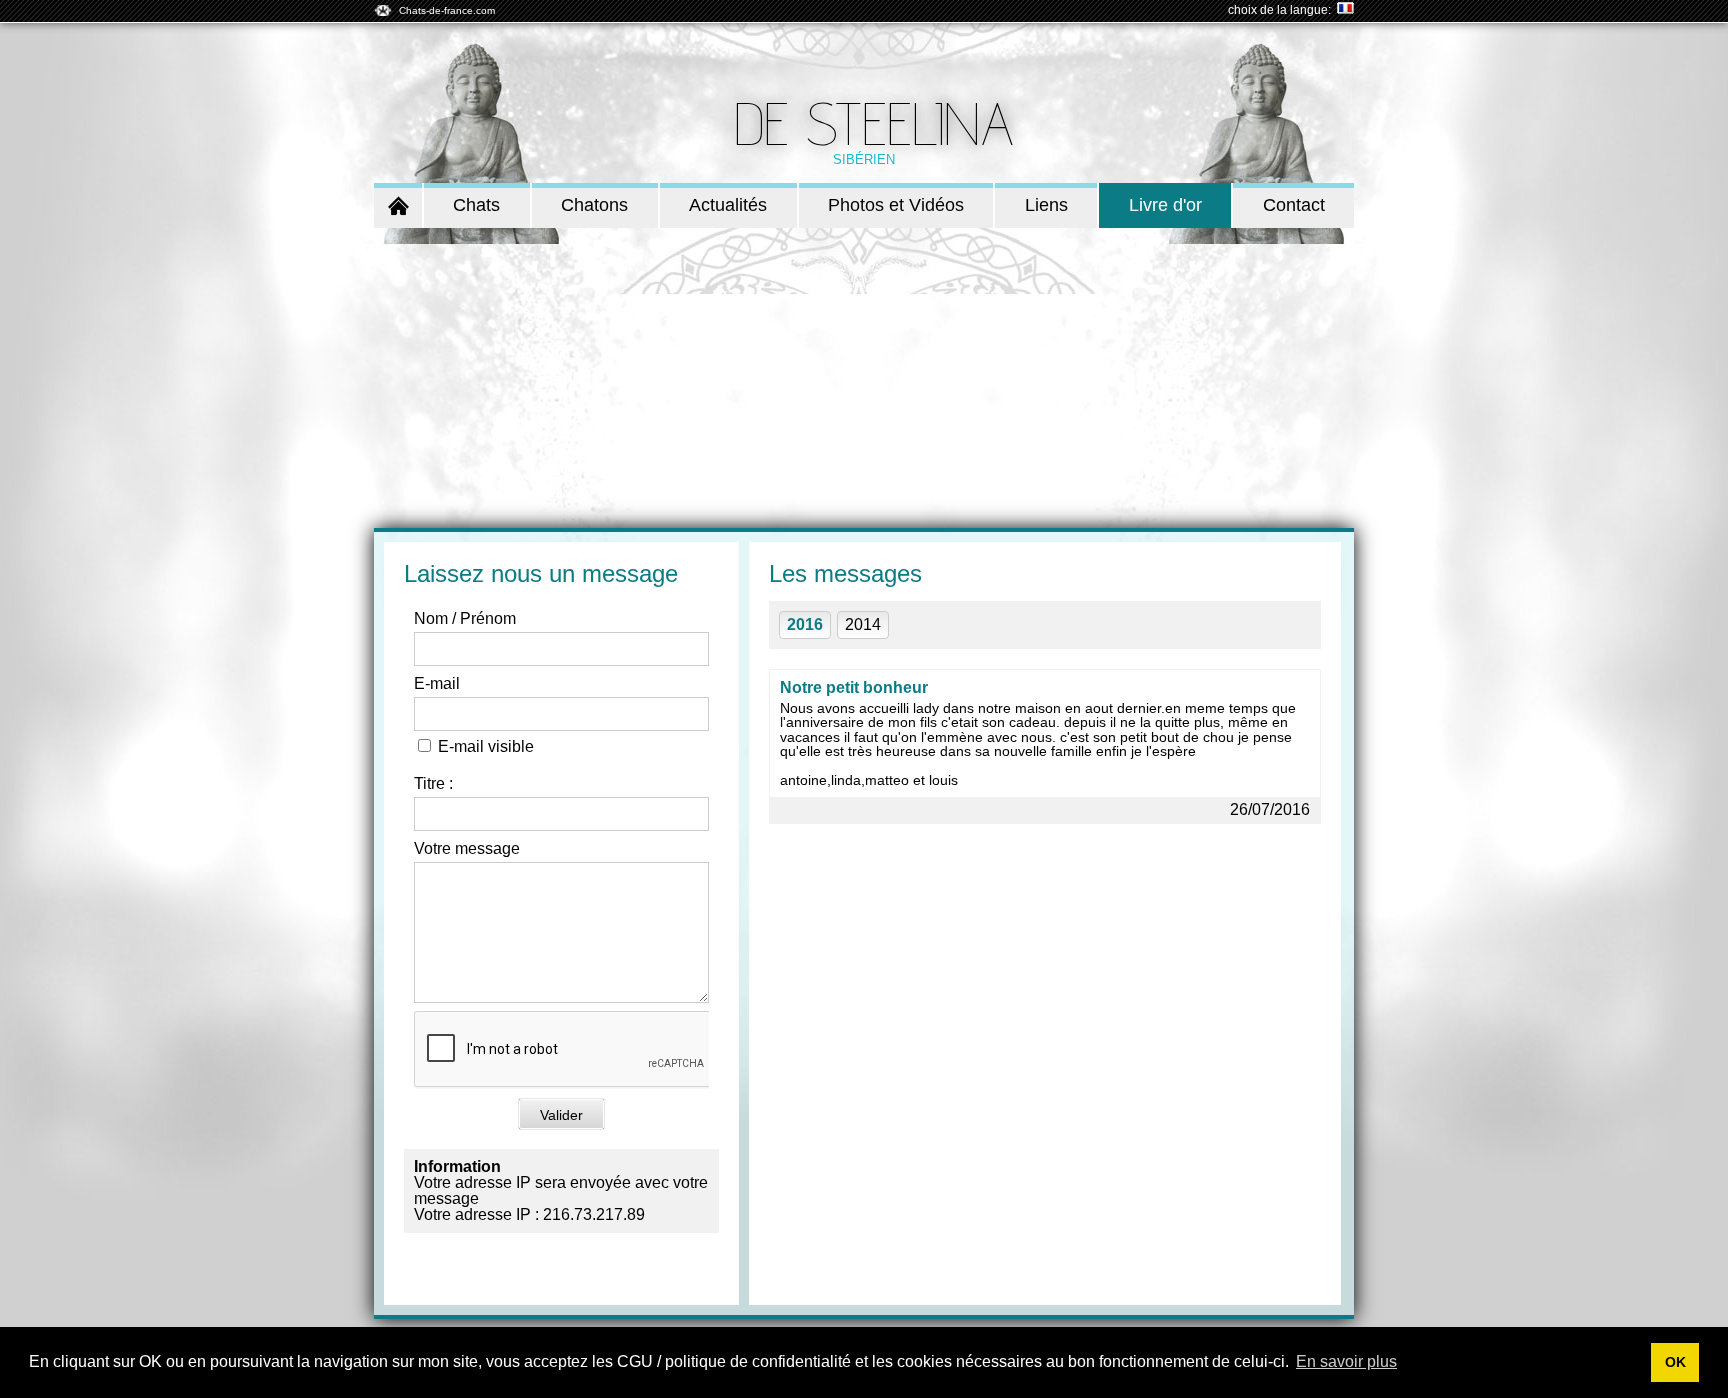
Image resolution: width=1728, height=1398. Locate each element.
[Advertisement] (864, 378)
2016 (805, 624)
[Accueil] (398, 205)
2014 (863, 624)
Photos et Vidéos (896, 205)
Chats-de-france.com (447, 10)
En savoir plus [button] (1346, 1361)
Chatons (594, 205)
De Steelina (874, 123)
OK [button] (1675, 1362)
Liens (1046, 205)
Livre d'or (1165, 205)
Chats (476, 205)
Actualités (728, 205)
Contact (1294, 205)
